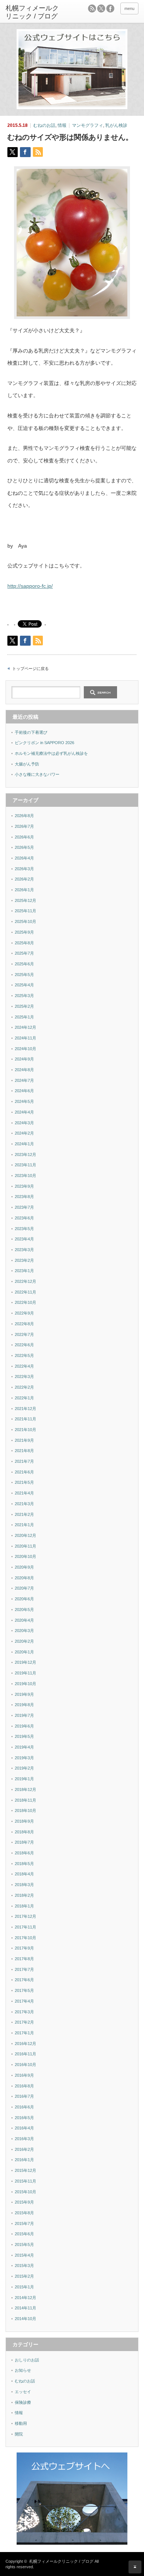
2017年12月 (25, 1916)
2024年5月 (24, 1101)
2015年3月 (24, 2266)
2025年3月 (24, 996)
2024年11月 (25, 1038)
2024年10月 (25, 1049)
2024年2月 (24, 1133)
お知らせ (23, 2370)
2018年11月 (25, 1800)
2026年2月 (24, 879)
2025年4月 (24, 985)
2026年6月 (24, 837)
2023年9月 (24, 1186)
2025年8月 (24, 943)
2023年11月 (25, 1165)
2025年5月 (24, 975)
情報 (62, 125)
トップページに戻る (30, 669)
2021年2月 (24, 1514)
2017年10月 (25, 1938)
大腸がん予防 (27, 764)
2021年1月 (24, 1525)
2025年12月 (25, 900)
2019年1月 (24, 1779)
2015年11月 (25, 2181)
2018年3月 (24, 1885)
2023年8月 (24, 1197)
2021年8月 (24, 1451)
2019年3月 (24, 1758)
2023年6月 (24, 1218)
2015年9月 (24, 2202)
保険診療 (23, 2402)
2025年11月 (25, 911)
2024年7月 (24, 1080)
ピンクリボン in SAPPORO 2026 (44, 743)
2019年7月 (24, 1715)
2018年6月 (24, 1853)
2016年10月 (25, 2065)
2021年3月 (24, 1504)
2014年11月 (25, 2308)
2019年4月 (24, 1747)
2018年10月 (25, 1811)
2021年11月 (25, 1419)
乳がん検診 (116, 125)
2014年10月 (25, 2319)
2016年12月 (25, 2044)
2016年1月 (24, 2160)
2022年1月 (24, 1398)
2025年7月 (24, 953)
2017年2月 (24, 2022)
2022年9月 (24, 1313)
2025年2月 (24, 1006)
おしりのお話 (27, 2360)
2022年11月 (25, 1292)
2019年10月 (25, 1684)
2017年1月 (24, 2033)
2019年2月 (24, 1768)
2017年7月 (24, 1969)
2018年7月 (24, 1842)
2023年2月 (24, 1260)
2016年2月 (24, 2149)
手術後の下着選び (31, 732)
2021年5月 (24, 1482)
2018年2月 (24, 1895)
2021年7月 (24, 1461)
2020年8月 (24, 1578)
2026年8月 (24, 816)
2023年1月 (24, 1271)
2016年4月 (24, 2128)
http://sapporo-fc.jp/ (30, 586)
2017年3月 (24, 2012)
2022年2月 (24, 1387)
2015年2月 (24, 2276)
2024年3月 (24, 1123)
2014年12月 (25, 2298)
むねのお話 (44, 125)
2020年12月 (25, 1535)
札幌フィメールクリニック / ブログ (61, 2561)
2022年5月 (24, 1355)
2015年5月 (24, 2245)
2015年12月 (25, 2170)
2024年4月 (24, 1112)
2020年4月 (24, 1620)
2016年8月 (24, 2086)
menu (129, 8)
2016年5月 (24, 2118)
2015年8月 (24, 2213)
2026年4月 (24, 858)
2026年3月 (24, 869)
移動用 (21, 2423)
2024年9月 (24, 1059)
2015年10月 (25, 2192)
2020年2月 (24, 1641)
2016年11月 (25, 2054)
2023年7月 (24, 1207)
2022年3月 (24, 1376)
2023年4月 (24, 1239)
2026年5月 (24, 847)
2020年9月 (24, 1567)
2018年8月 (24, 1832)
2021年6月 (24, 1472)
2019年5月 (24, 1736)
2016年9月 (24, 2075)
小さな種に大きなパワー (37, 774)
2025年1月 (24, 1017)
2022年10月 (25, 1302)
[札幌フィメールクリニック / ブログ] (34, 12)
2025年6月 (24, 964)
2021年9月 (24, 1440)
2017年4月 (24, 2001)
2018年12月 (25, 1789)
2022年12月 (25, 1281)
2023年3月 (24, 1250)
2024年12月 (25, 1027)
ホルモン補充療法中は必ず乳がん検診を (51, 753)
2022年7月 (24, 1334)
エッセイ (23, 2392)
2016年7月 (24, 2096)
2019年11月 (25, 1673)
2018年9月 (24, 1821)
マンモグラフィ (88, 125)
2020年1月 (24, 1652)
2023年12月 (25, 1155)
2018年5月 (24, 1864)
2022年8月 (24, 1324)
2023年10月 (25, 1176)
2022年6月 (24, 1345)
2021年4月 (24, 1493)
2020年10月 (25, 1556)
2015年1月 (24, 2287)
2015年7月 (24, 2223)
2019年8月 (24, 1705)
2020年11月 (25, 1546)
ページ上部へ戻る (135, 2567)
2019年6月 (24, 1726)
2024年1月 (24, 1144)
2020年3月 (24, 1631)
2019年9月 (24, 1694)
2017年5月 (24, 1990)
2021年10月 (25, 1430)
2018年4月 (24, 1874)
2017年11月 (25, 1927)
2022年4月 (24, 1366)
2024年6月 (24, 1091)
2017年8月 (24, 1959)
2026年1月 (24, 890)
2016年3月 (24, 2139)
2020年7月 (24, 1588)
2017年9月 (24, 1948)
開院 (19, 2434)
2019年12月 (25, 1662)
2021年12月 (25, 1409)
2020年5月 (24, 1610)
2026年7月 (24, 826)
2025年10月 (25, 921)
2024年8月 (24, 1070)
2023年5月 (24, 1229)
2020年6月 (24, 1599)
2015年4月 (24, 2255)
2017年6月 (24, 1980)
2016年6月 (24, 2107)
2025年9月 (24, 932)
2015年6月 (24, 2234)
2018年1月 (24, 1906)
